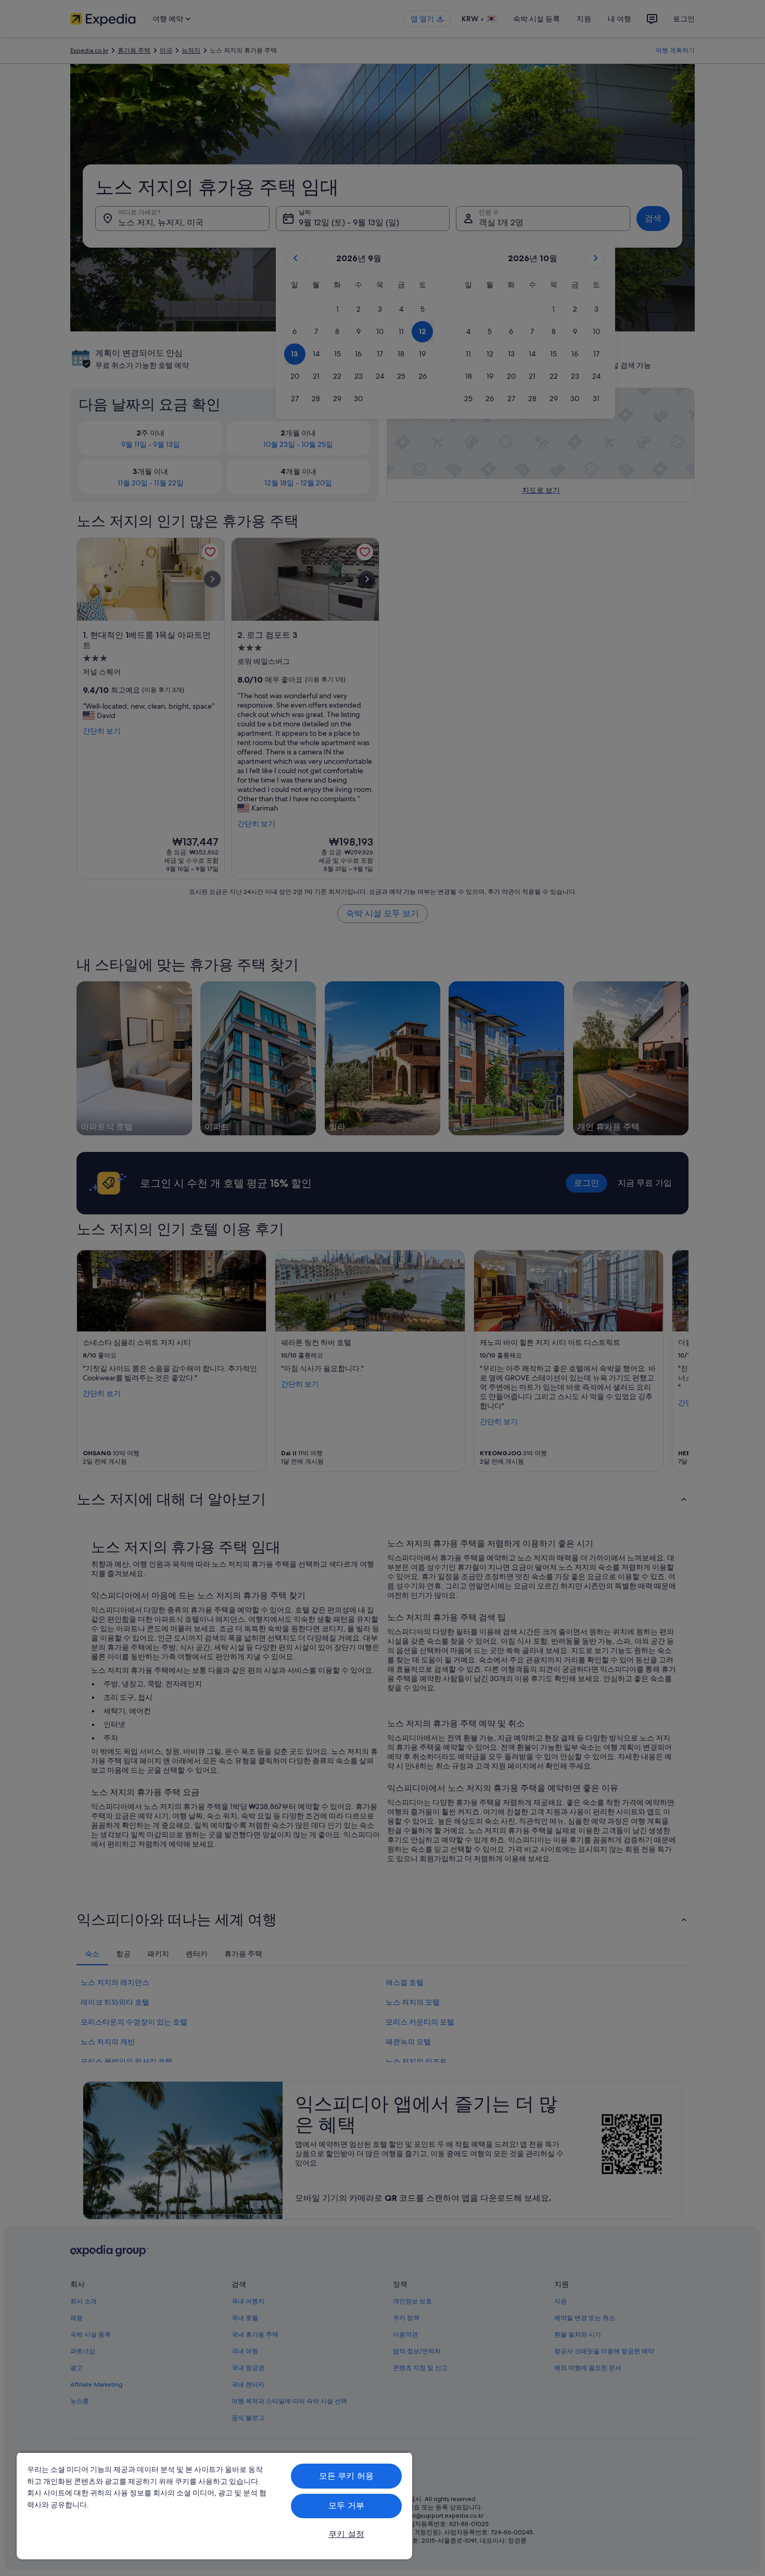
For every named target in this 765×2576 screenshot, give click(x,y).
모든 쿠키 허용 (346, 2476)
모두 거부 (346, 2505)
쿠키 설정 (346, 2534)
